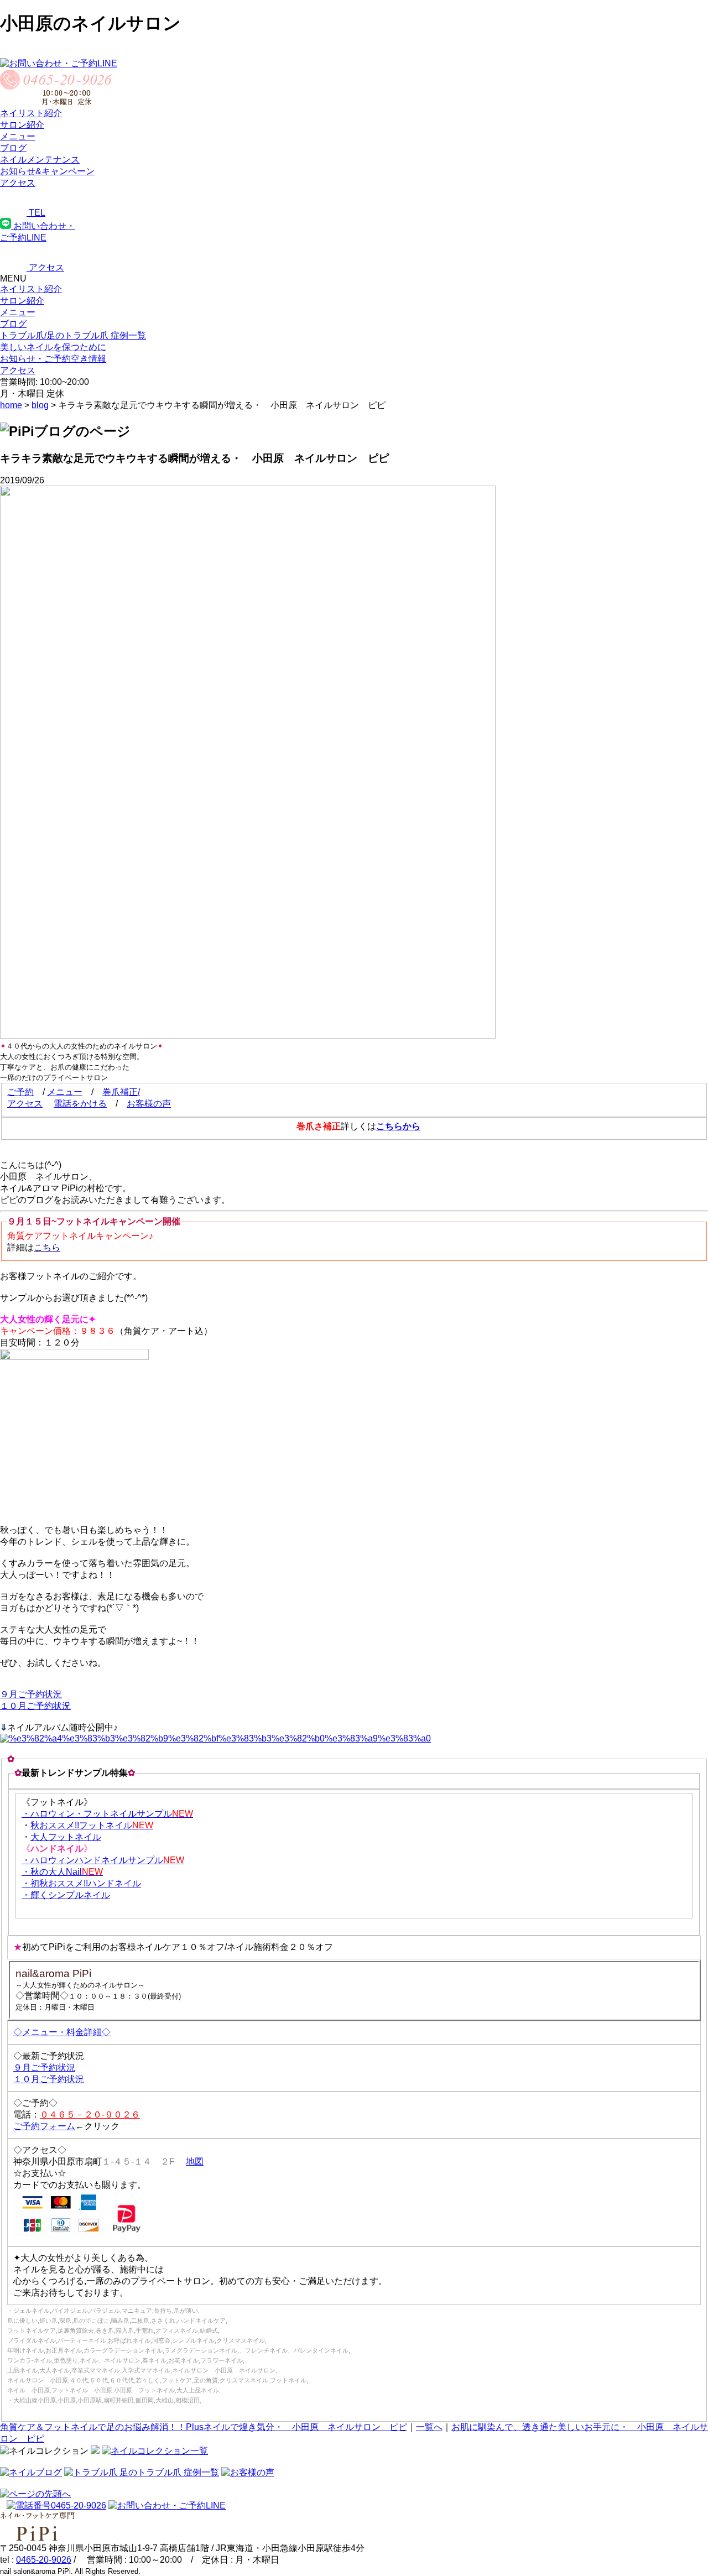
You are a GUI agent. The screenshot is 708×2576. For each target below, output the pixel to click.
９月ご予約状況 (31, 1694)
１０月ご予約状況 (35, 1706)
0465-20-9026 (44, 2560)
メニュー (18, 312)
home (11, 405)
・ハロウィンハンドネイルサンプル (103, 1860)
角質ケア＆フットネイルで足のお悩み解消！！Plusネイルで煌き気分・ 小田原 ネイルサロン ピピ (204, 2427)
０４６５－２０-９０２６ (90, 2114)
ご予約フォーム (44, 2126)
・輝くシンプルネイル (66, 1895)
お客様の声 (149, 1104)
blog (40, 405)
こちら (47, 1247)
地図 (195, 2162)
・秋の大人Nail (62, 1872)
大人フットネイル (66, 1837)
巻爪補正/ (121, 1092)
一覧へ (429, 2427)
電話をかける (80, 1104)
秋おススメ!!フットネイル (92, 1825)
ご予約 (20, 1092)
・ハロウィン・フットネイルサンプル (107, 1814)
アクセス (25, 1104)
